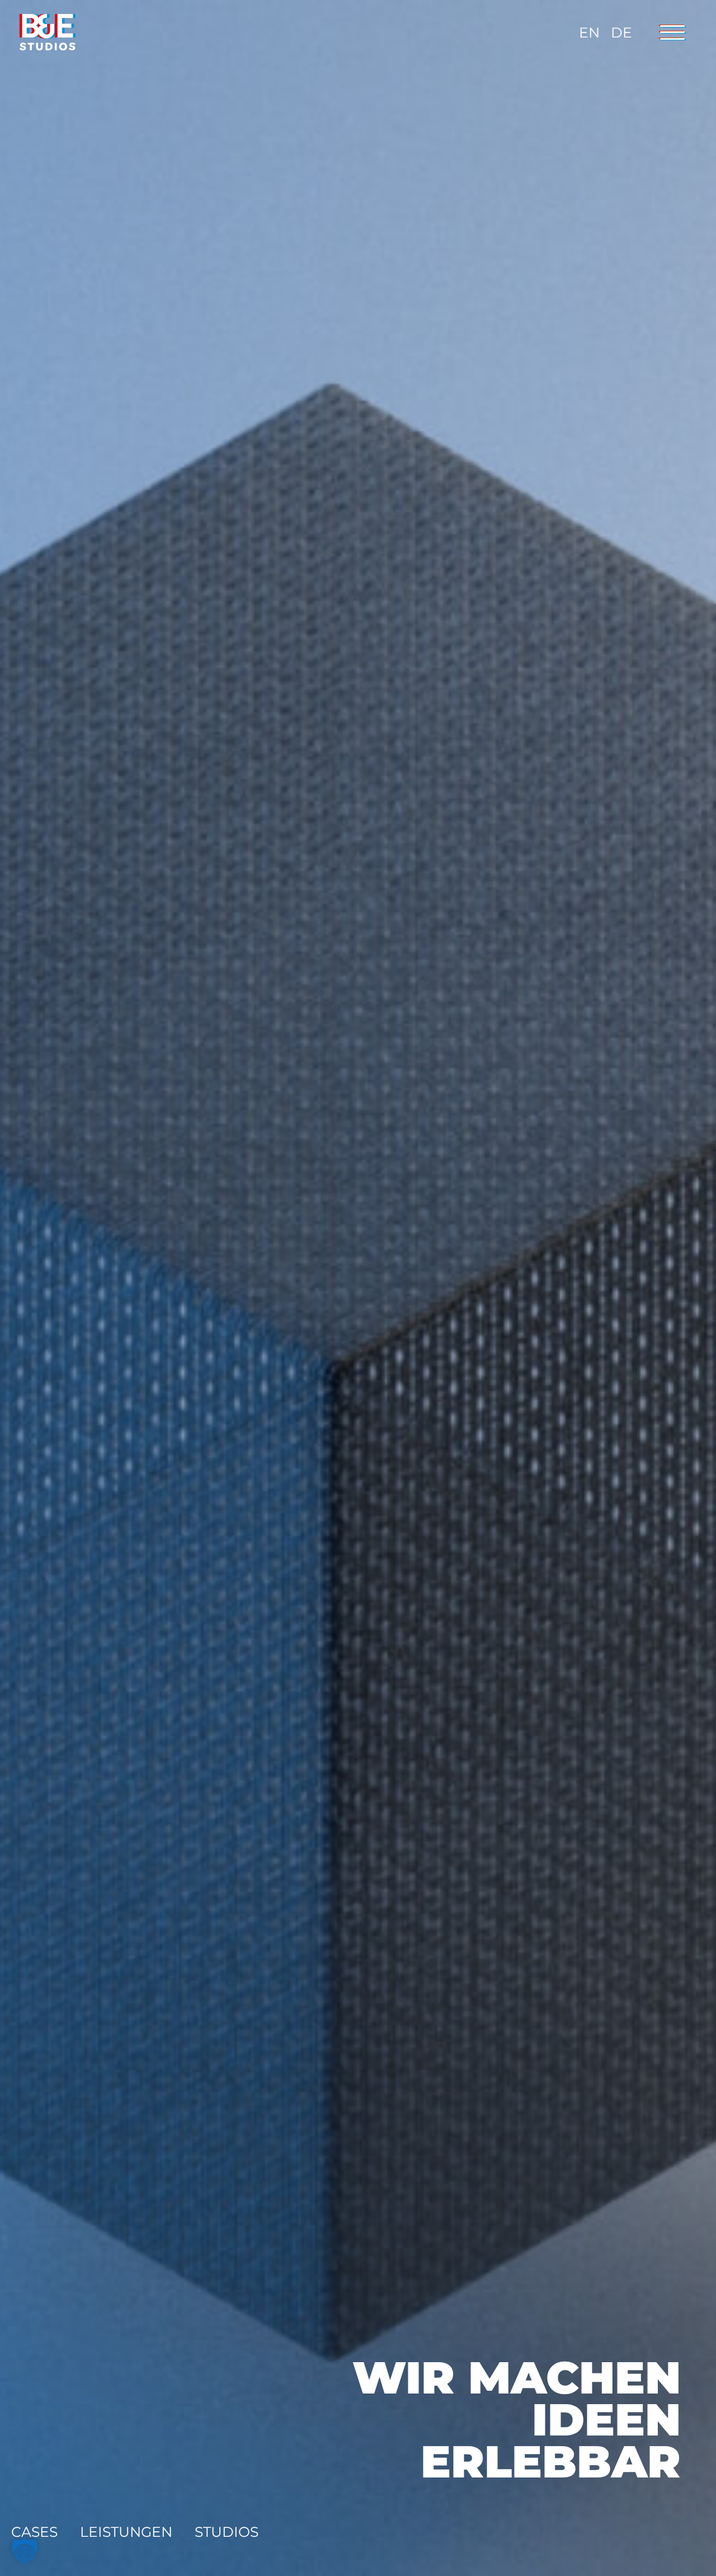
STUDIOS (227, 2532)
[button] (25, 2551)
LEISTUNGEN (126, 2532)
